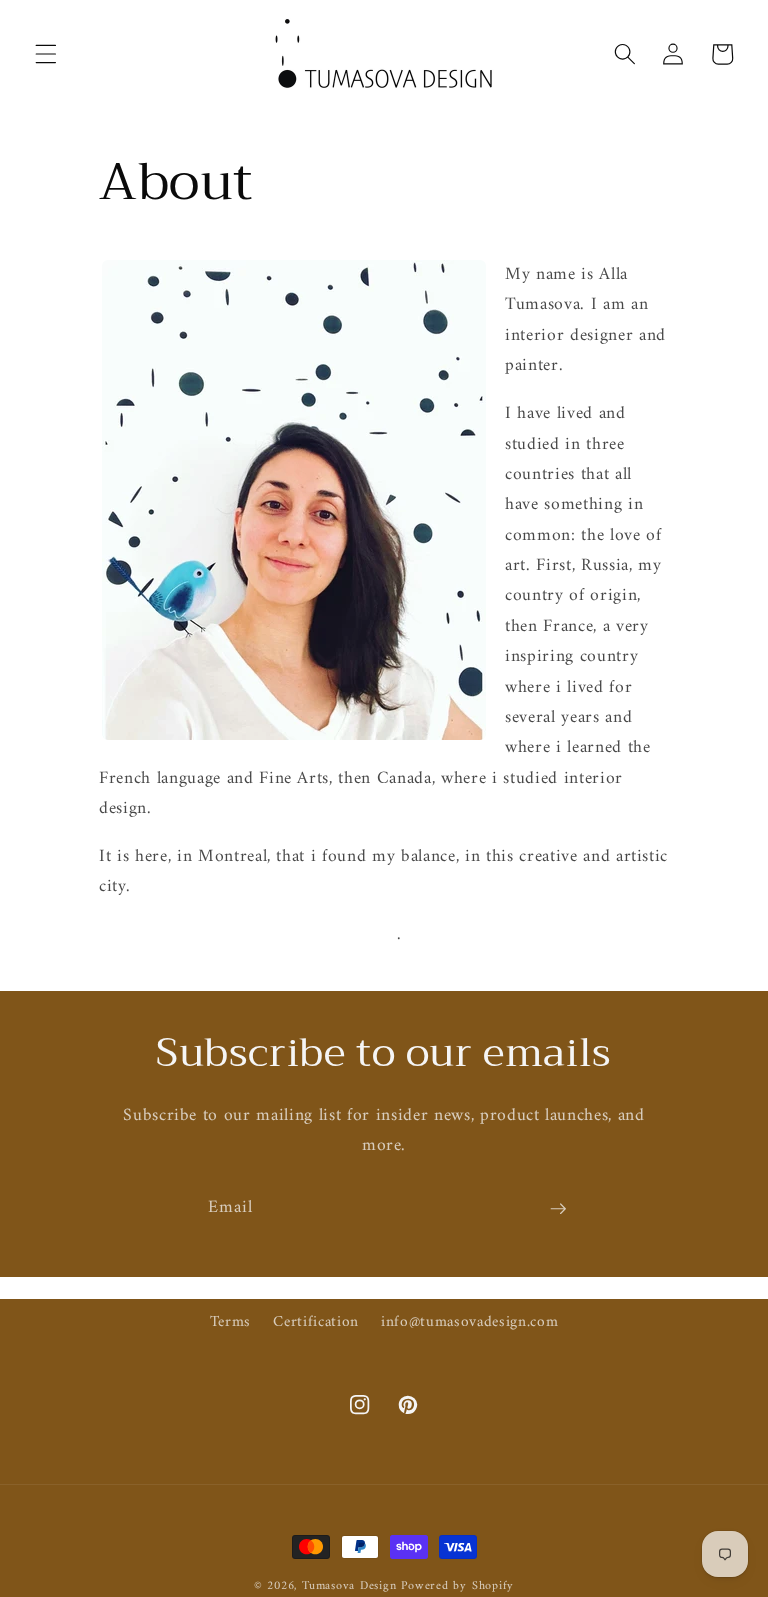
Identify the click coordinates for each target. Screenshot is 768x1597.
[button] (46, 54)
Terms (230, 1323)
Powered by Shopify (457, 1586)
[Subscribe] (558, 1209)
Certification (316, 1322)
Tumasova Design (349, 1586)
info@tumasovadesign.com (469, 1322)
